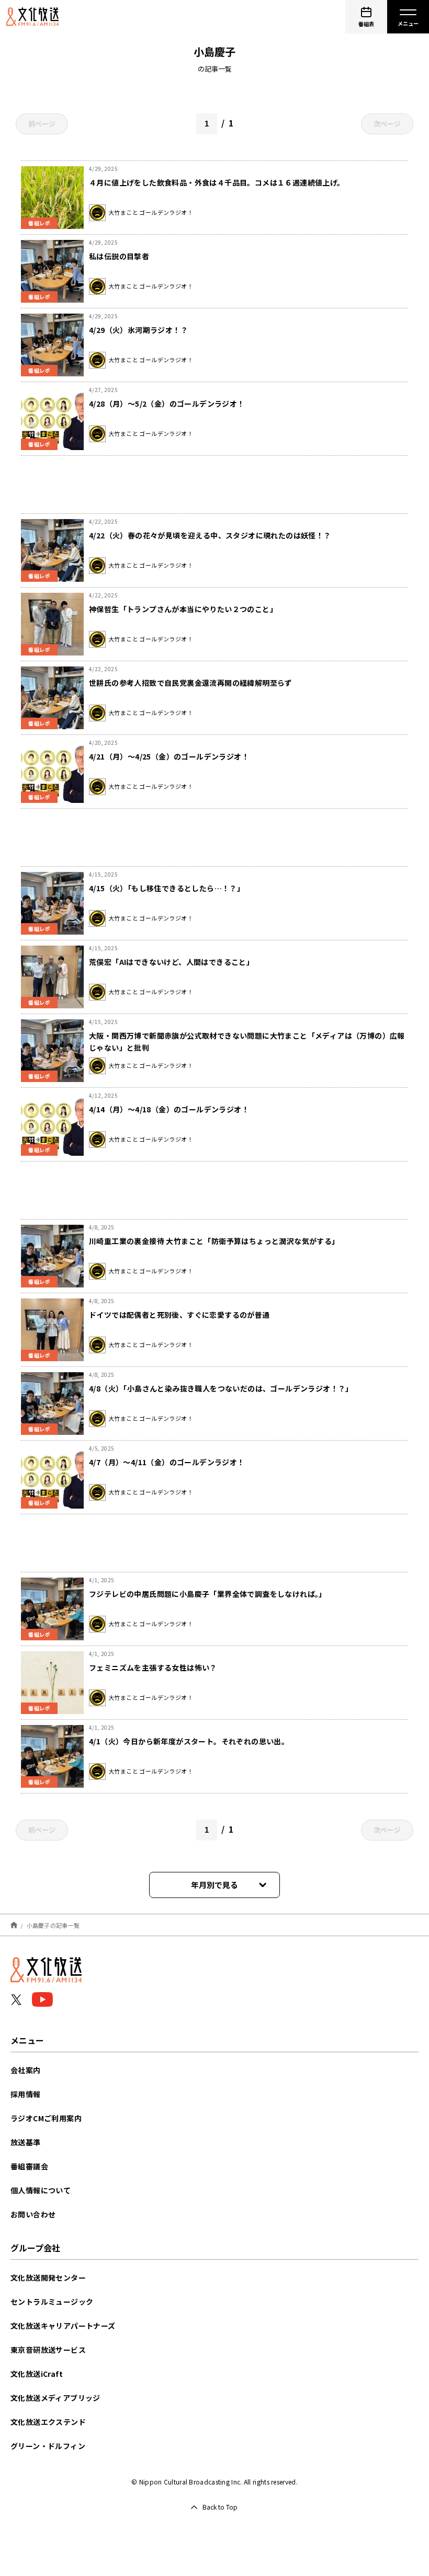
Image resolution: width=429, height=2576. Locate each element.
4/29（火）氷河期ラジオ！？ (138, 330)
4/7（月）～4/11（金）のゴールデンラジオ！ (167, 1462)
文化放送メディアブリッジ (55, 2398)
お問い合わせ (33, 2214)
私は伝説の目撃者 (119, 256)
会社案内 (26, 2070)
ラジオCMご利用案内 (46, 2118)
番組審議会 (29, 2166)
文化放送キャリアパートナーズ (63, 2326)
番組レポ (39, 223)
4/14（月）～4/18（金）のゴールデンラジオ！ (169, 1109)
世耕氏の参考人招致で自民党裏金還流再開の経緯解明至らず (191, 683)
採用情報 (26, 2094)
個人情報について (41, 2190)
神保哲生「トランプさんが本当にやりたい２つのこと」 (183, 609)
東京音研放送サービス (48, 2350)
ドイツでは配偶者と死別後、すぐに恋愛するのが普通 (179, 1315)
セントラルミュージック (52, 2302)
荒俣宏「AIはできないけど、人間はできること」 (171, 962)
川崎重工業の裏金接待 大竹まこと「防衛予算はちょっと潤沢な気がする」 (214, 1241)
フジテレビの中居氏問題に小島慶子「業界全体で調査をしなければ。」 (208, 1594)
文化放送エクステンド (48, 2422)
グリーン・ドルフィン (48, 2446)
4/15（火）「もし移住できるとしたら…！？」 (167, 888)
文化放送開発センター (48, 2278)
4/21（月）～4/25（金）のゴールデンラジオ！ (169, 756)
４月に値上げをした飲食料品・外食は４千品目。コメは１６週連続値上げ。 (217, 182)
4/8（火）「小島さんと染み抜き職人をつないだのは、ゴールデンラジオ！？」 (221, 1388)
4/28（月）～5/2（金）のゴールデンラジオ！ (167, 404)
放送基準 (26, 2142)
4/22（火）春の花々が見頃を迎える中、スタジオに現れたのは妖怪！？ (210, 535)
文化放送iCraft (37, 2374)
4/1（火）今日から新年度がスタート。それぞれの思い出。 (189, 1741)
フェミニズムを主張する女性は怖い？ (153, 1667)
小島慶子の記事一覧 (53, 1925)
